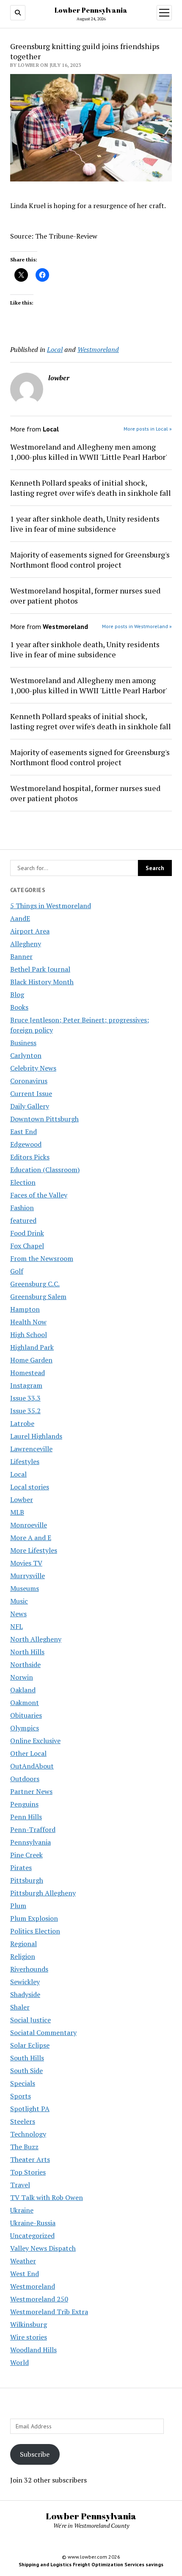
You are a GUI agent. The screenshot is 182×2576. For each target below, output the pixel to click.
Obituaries (26, 1715)
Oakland (23, 1690)
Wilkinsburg (29, 2324)
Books (19, 1007)
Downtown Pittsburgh (44, 1119)
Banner (21, 956)
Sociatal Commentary (43, 2032)
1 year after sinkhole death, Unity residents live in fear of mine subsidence (85, 524)
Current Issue (31, 1093)
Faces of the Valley (39, 1195)
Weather (23, 2261)
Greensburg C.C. (35, 1284)
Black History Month (42, 982)
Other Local (28, 1753)
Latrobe (22, 1423)
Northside (25, 1664)
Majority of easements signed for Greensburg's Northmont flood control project (90, 560)
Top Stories (28, 2172)
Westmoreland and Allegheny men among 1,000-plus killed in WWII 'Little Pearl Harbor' (89, 452)
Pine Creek (26, 1855)
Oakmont (25, 1703)
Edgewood (26, 1144)
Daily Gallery (30, 1106)
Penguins (24, 1804)
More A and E (31, 1538)
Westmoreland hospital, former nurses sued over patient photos (85, 596)
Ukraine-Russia (33, 2223)
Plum (18, 1906)
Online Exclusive (35, 1741)
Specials (23, 2083)
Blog (17, 994)
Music (19, 1601)
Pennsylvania (30, 1842)
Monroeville (29, 1525)
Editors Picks (30, 1157)
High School (29, 1335)
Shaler (20, 2007)
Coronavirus (29, 1081)
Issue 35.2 (25, 1411)
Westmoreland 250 (39, 2299)
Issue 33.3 (25, 1398)
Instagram (26, 1385)
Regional (23, 1944)
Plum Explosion (34, 1918)
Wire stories (29, 2337)
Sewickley (25, 1982)
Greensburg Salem (38, 1296)
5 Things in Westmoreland (51, 906)
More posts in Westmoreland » (137, 626)
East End (23, 1131)
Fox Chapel (27, 1246)
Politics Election (35, 1931)
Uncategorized (32, 2235)
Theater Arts (30, 2159)
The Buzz (24, 2147)
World (19, 2362)
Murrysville (28, 1576)
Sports (21, 2096)
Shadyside (25, 1994)
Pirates (21, 1867)
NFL (17, 1626)
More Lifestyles (34, 1550)
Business (23, 1043)
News (18, 1614)
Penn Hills (26, 1817)
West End (25, 2274)
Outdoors (25, 1779)
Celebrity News (33, 1068)
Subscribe (35, 2454)
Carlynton (26, 1055)
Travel (20, 2185)
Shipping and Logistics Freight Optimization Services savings (91, 2564)
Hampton (25, 1309)
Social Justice (30, 2020)
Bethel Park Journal (40, 969)
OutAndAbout (32, 1766)
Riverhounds (29, 1969)
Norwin (22, 1677)
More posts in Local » (148, 429)
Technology (28, 2134)
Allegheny (26, 944)
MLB (17, 1512)
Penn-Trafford (33, 1829)
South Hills (27, 2058)
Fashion (22, 1208)
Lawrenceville (31, 1449)
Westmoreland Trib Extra (49, 2312)
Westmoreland (33, 2286)
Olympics (25, 1728)
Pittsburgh (27, 1880)
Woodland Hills (33, 2350)
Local (18, 1474)
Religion (23, 1956)
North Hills (27, 1652)
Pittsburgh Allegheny (43, 1893)
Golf (17, 1271)
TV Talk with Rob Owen (47, 2197)
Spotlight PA (30, 2109)
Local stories (30, 1487)
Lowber (22, 1499)
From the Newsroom (42, 1258)
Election (23, 1182)
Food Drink (27, 1233)
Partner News (31, 1791)
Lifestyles (25, 1461)
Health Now (28, 1322)
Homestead (28, 1373)
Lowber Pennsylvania (91, 10)
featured (23, 1220)
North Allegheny (36, 1639)
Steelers (23, 2121)
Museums (25, 1588)
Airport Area (30, 931)
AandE (20, 918)
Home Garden (31, 1360)
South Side (26, 2071)
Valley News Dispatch (43, 2248)
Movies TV (26, 1563)
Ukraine (22, 2210)
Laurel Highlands (36, 1436)
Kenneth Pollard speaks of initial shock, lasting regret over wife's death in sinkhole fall (91, 488)
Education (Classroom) (45, 1170)
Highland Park (32, 1347)
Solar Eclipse (30, 2045)
